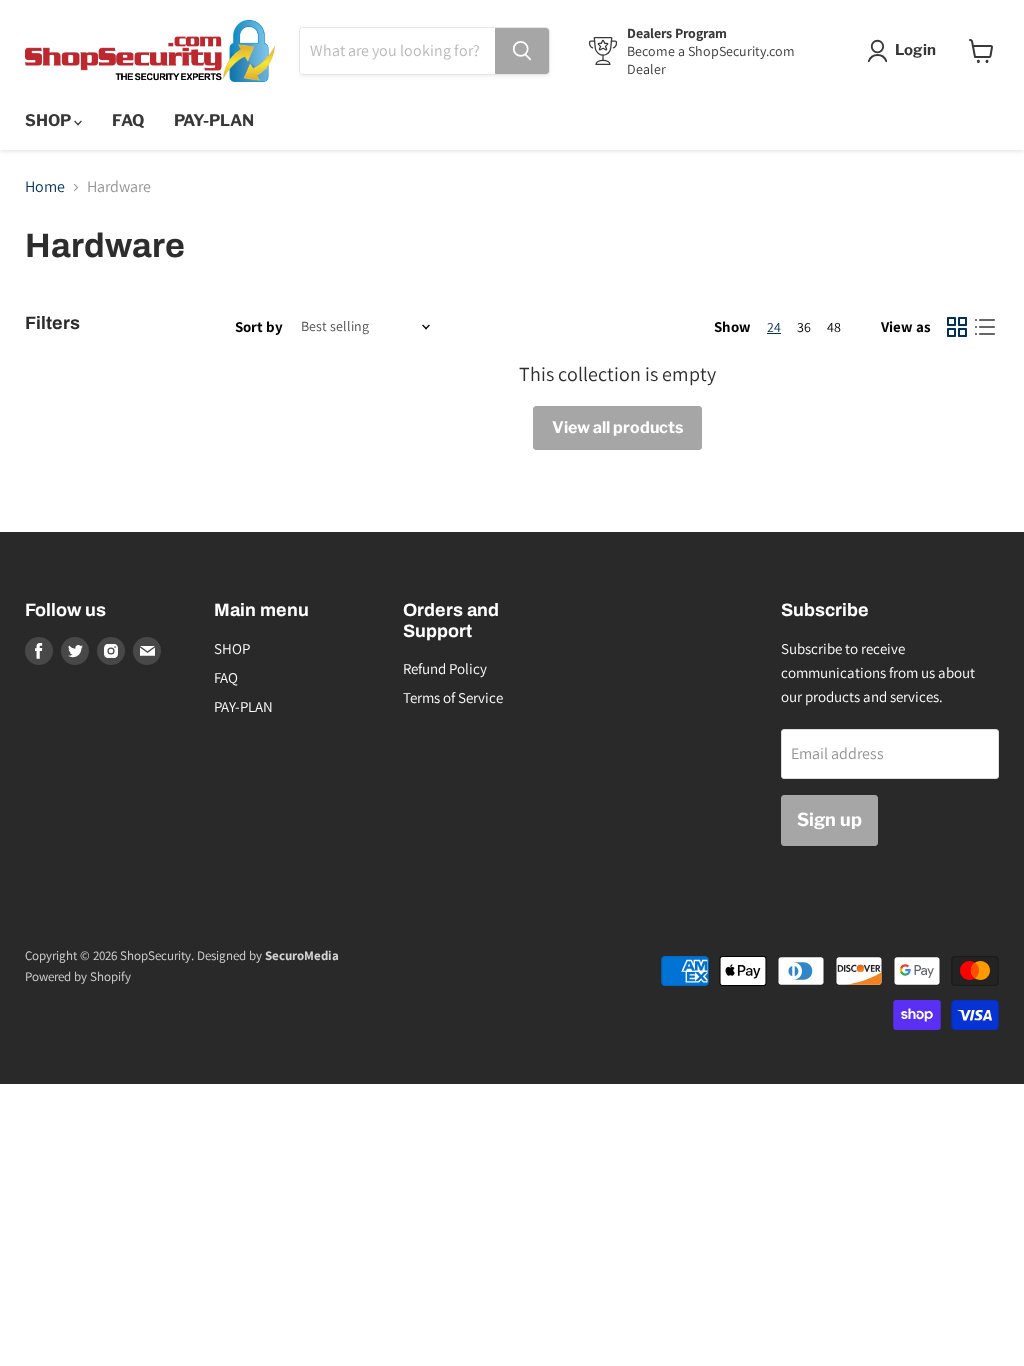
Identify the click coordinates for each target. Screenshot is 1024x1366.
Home (45, 187)
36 (804, 327)
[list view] (985, 327)
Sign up (829, 819)
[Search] (522, 51)
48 (834, 327)
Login (915, 50)
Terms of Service (453, 697)
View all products (617, 427)
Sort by (259, 326)
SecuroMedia (302, 955)
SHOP (49, 120)
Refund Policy (445, 668)
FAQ (128, 120)
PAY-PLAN (214, 120)
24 (774, 327)
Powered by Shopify (78, 976)
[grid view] (957, 327)
